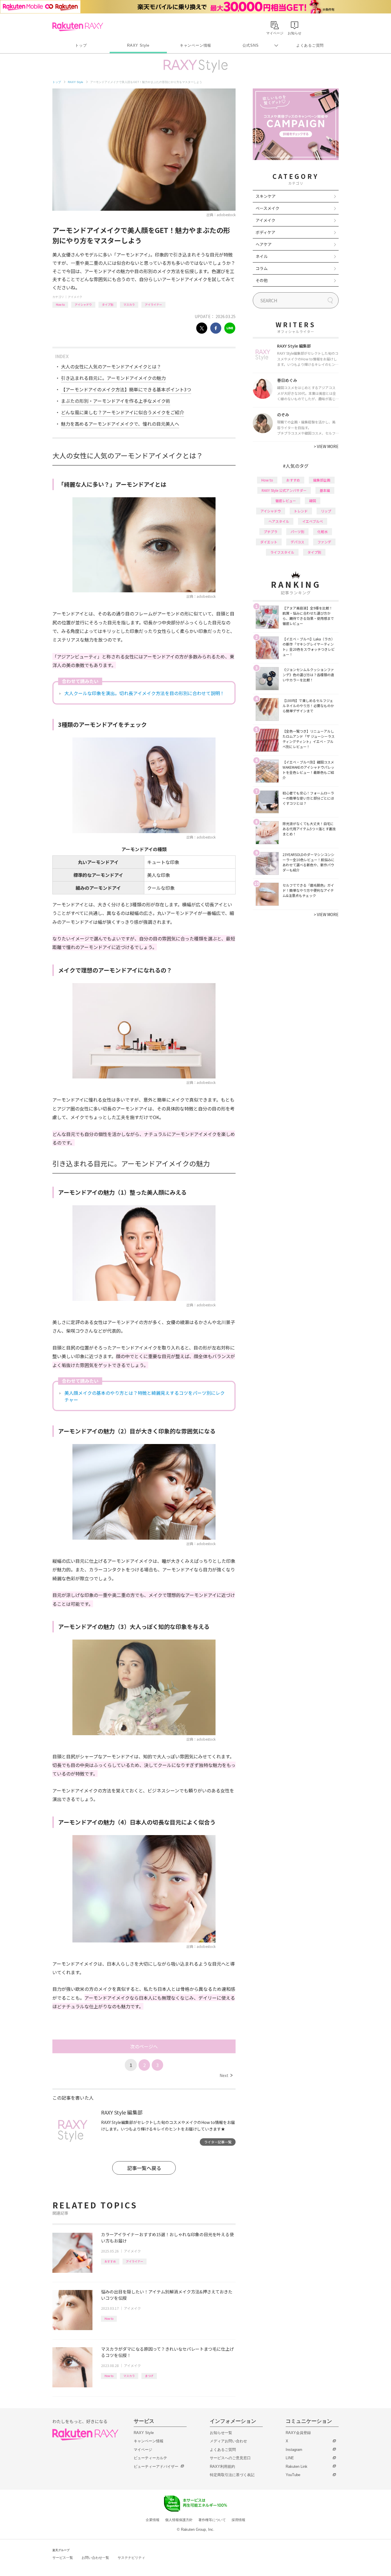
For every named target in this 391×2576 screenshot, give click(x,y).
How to (60, 304)
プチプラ (270, 531)
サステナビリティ (131, 2558)
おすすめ (110, 2261)
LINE (290, 2458)
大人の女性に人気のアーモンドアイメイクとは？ (111, 366)
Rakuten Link (297, 2466)
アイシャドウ (83, 304)
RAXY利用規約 (222, 2466)
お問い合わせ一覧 (95, 2558)
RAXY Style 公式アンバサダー (284, 490)
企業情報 (153, 2520)
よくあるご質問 (310, 45)
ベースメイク (267, 208)
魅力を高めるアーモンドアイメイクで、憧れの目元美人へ (120, 424)
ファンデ (324, 542)
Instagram (294, 2450)
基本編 (325, 490)
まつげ (149, 2376)
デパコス (297, 542)
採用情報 (238, 2520)
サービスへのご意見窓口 (230, 2458)
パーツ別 (297, 531)
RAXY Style (138, 45)
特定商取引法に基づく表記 (232, 2475)
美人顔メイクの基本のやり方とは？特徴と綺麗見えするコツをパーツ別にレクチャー (145, 1396)
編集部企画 (322, 480)
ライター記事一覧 (218, 2142)
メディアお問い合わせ (228, 2441)
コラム (262, 268)
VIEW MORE (326, 446)
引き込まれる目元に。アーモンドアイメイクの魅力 (113, 378)
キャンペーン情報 (195, 45)
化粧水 (323, 531)
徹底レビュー (286, 501)
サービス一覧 (63, 2558)
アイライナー (153, 304)
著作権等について (212, 2520)
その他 (262, 280)
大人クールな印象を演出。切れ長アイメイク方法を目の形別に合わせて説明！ (144, 693)
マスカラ (129, 304)
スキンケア (266, 196)
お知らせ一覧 (221, 2433)
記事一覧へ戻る (144, 2168)
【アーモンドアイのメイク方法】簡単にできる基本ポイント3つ (126, 389)
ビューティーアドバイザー (156, 2466)
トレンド (301, 511)
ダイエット (269, 542)
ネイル (262, 256)
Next (226, 2075)
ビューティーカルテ (150, 2458)
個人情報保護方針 (179, 2520)
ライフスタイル (282, 552)
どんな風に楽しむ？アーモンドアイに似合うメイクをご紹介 (123, 412)
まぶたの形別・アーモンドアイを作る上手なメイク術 (116, 401)
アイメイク (75, 297)
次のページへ (144, 2046)
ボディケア (265, 232)
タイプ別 (108, 304)
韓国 (313, 501)
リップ (326, 511)
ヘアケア (264, 244)
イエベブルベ (313, 521)
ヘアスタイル (279, 521)
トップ (81, 45)
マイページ (143, 2450)
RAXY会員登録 (298, 2433)
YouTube (293, 2475)
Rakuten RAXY (78, 27)
